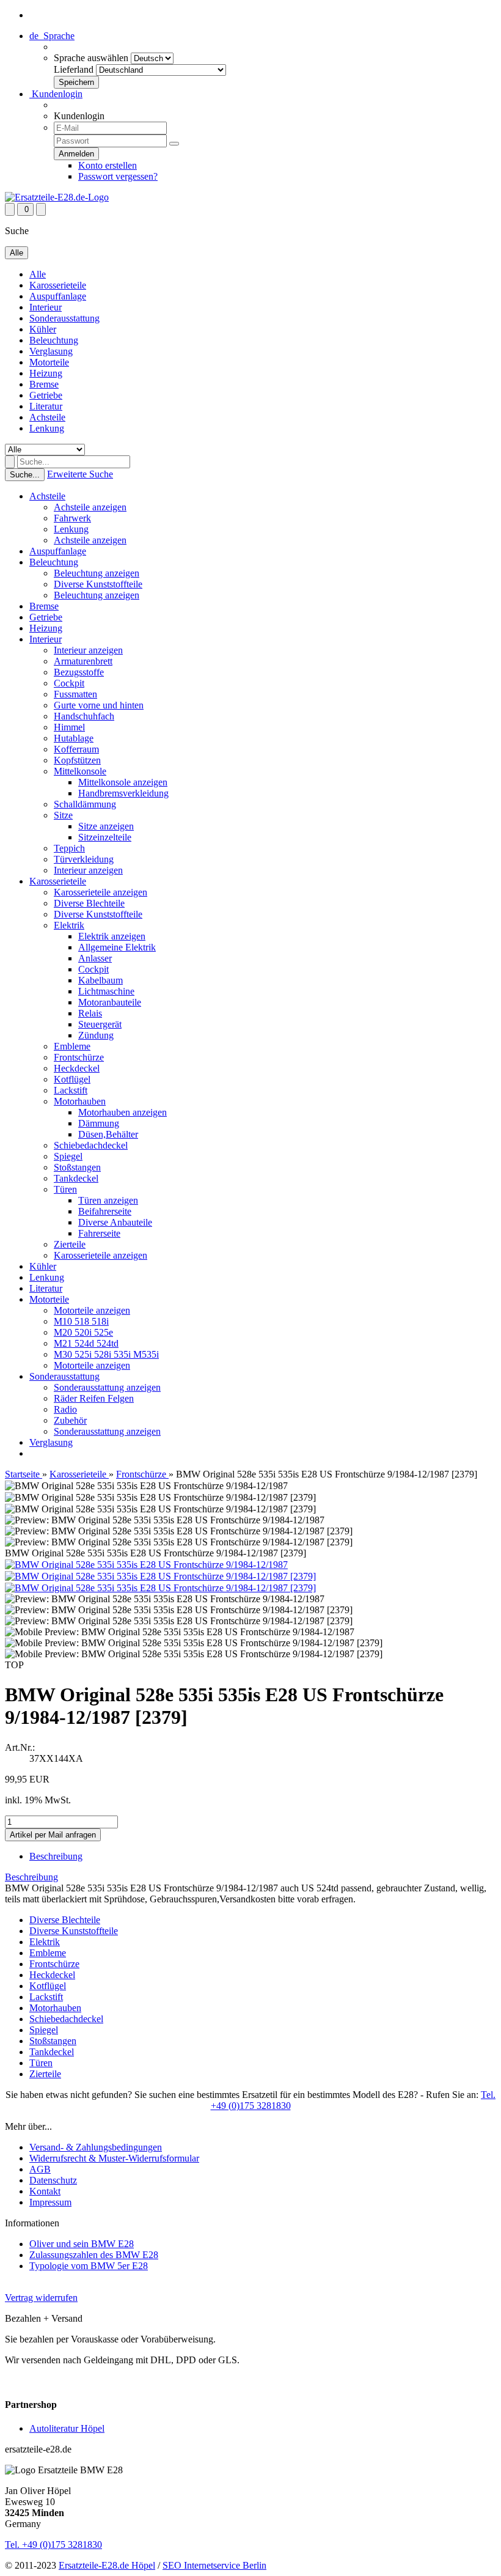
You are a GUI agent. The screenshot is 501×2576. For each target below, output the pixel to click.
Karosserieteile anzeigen (101, 892)
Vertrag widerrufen (41, 2298)
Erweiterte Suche (80, 474)
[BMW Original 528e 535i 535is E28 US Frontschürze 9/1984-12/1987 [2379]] (160, 1576)
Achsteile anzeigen (90, 507)
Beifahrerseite (105, 1211)
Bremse (44, 384)
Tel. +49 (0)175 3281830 (53, 2545)
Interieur (46, 307)
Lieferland (74, 69)
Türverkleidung (84, 859)
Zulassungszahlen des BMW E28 (94, 2255)
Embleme (72, 1046)
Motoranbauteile (110, 1002)
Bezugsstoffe (79, 672)
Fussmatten (75, 694)
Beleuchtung (54, 340)
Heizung (46, 373)
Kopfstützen (77, 760)
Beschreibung (56, 1856)
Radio (65, 1409)
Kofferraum (76, 749)
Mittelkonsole (80, 771)
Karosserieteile (58, 285)
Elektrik (69, 925)
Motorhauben (80, 1101)
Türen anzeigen (108, 1200)
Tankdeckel (76, 1178)
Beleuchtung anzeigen (97, 573)
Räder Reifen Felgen (94, 1398)
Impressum (50, 2202)
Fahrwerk (72, 518)
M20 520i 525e (83, 1332)
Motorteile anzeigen (92, 1310)
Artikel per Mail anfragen (53, 1835)
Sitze (63, 815)
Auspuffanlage (58, 296)
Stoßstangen (77, 1167)
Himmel (69, 727)
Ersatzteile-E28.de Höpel (107, 2565)
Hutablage (74, 738)
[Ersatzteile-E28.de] (57, 197)
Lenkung (47, 428)
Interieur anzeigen (88, 650)
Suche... (25, 475)
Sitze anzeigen (106, 826)
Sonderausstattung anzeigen (107, 1387)
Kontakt (45, 2191)
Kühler (43, 329)
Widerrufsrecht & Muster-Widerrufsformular (114, 2158)
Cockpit (69, 683)
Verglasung (51, 351)
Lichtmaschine (106, 991)
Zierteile (70, 1244)
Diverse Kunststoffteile (98, 584)
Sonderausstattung (64, 318)
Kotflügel (72, 1079)
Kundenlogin (56, 94)
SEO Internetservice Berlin (214, 2565)
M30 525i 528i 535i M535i (106, 1354)
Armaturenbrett (83, 661)
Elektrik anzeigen (112, 936)
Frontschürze (79, 1057)
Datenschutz (53, 2180)
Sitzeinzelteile (105, 837)
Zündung (96, 1035)
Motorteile (49, 362)
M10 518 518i (81, 1321)
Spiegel (68, 1156)
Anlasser (95, 958)
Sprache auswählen (91, 58)
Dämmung (99, 1123)
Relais (90, 1013)
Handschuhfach (84, 716)
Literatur (46, 406)
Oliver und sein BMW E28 (82, 2244)
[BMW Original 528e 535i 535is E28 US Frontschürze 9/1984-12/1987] (146, 1565)
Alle (38, 274)
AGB (40, 2169)
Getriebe (46, 395)
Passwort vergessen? (118, 176)
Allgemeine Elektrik (117, 947)
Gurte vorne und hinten (99, 705)
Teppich (69, 848)
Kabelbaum (101, 980)
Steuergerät (100, 1024)
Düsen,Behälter (108, 1134)
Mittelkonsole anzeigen (123, 782)
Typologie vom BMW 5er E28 (89, 2266)
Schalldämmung (85, 804)
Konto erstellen (108, 165)
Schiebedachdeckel (91, 1145)
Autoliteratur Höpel (67, 2428)
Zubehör (70, 1420)
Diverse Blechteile (89, 903)
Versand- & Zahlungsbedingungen (96, 2147)
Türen (65, 1189)
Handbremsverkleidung (123, 793)
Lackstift (71, 1090)
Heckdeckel (77, 1068)
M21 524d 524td (86, 1343)
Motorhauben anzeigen (123, 1112)
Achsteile (47, 417)
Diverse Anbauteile (115, 1222)
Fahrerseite (99, 1233)
